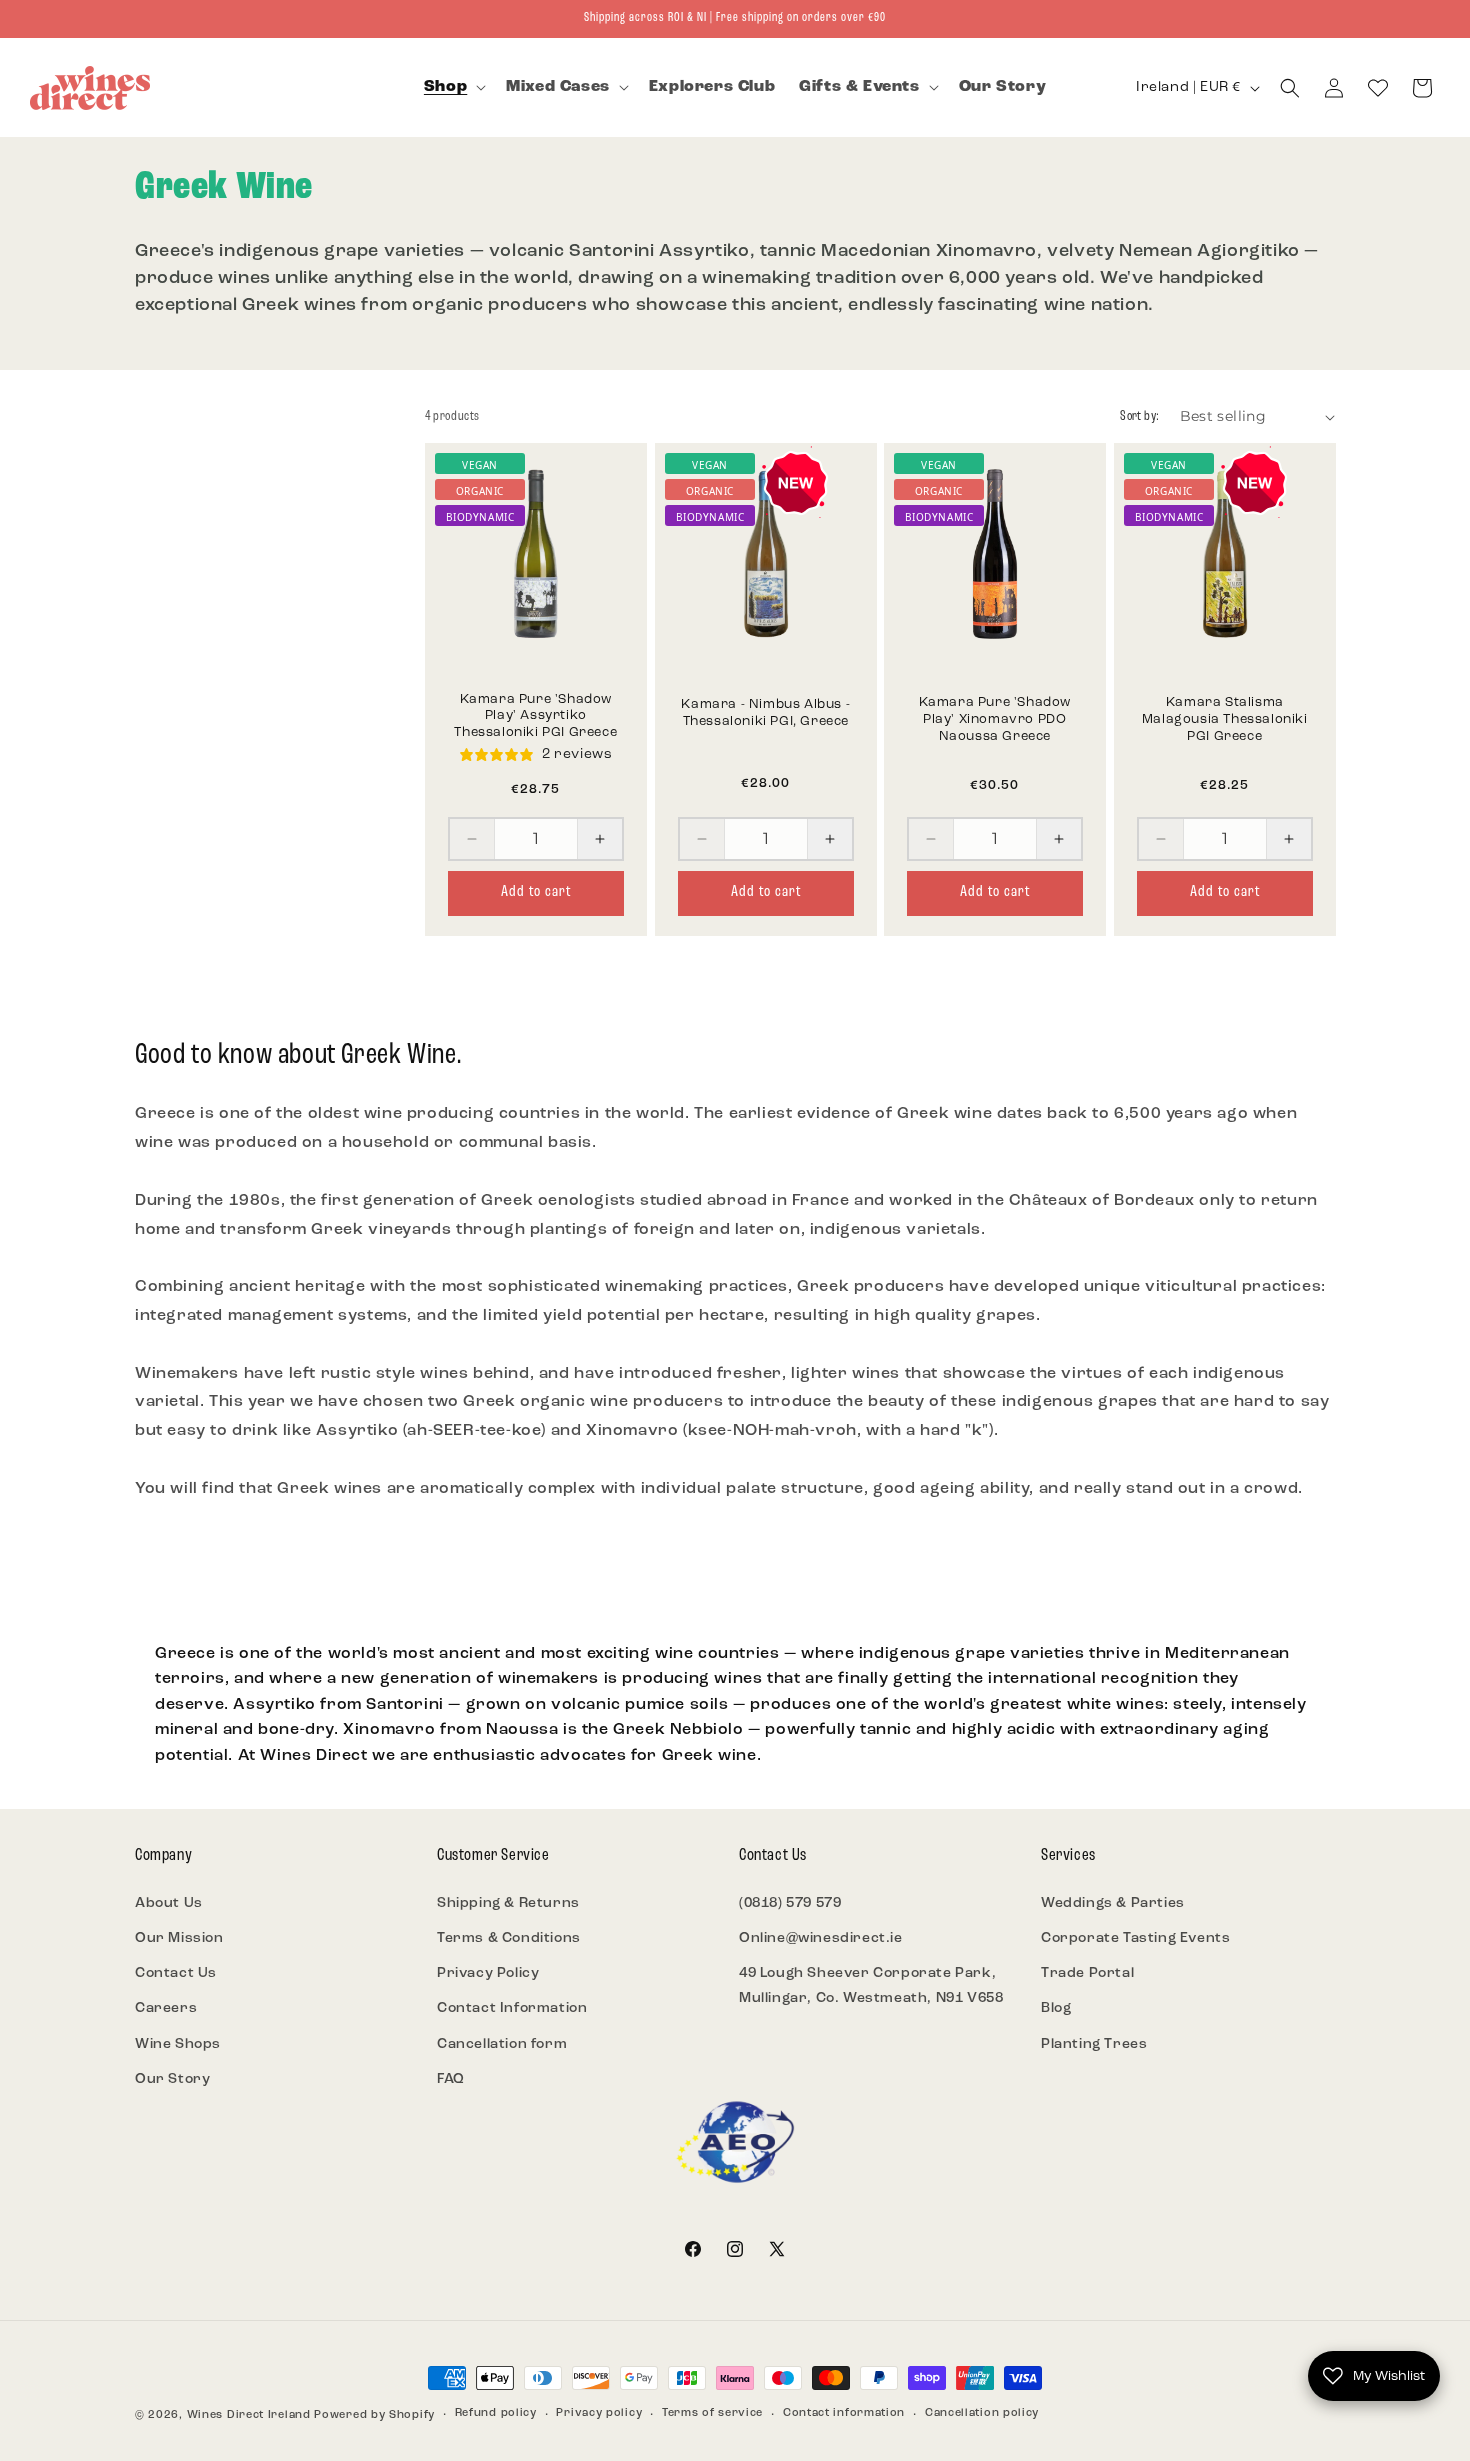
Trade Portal (1087, 1973)
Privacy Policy (488, 1973)
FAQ (451, 2079)
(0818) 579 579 (790, 1903)
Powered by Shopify (374, 2415)
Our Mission (179, 1938)
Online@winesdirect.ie (821, 1938)
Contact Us (176, 1973)
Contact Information (512, 2008)
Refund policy (496, 2413)
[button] (453, 87)
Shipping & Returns (508, 1903)
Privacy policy (599, 2413)
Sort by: (1139, 416)
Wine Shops (178, 2044)
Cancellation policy (982, 2413)
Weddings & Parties (1113, 1903)
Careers (166, 2008)
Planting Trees (1094, 2044)
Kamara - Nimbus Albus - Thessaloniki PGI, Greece (765, 713)
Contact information (844, 2413)
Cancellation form (502, 2044)
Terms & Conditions (509, 1938)
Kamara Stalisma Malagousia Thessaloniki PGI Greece (1224, 719)
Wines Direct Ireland (249, 2415)
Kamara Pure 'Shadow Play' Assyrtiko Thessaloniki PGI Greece (535, 716)
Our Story (172, 2079)
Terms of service (712, 2413)
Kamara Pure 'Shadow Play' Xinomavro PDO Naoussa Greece (995, 719)
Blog (1056, 2008)
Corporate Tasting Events (1135, 1938)
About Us (169, 1903)
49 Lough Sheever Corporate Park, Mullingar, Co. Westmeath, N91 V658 (871, 1986)
